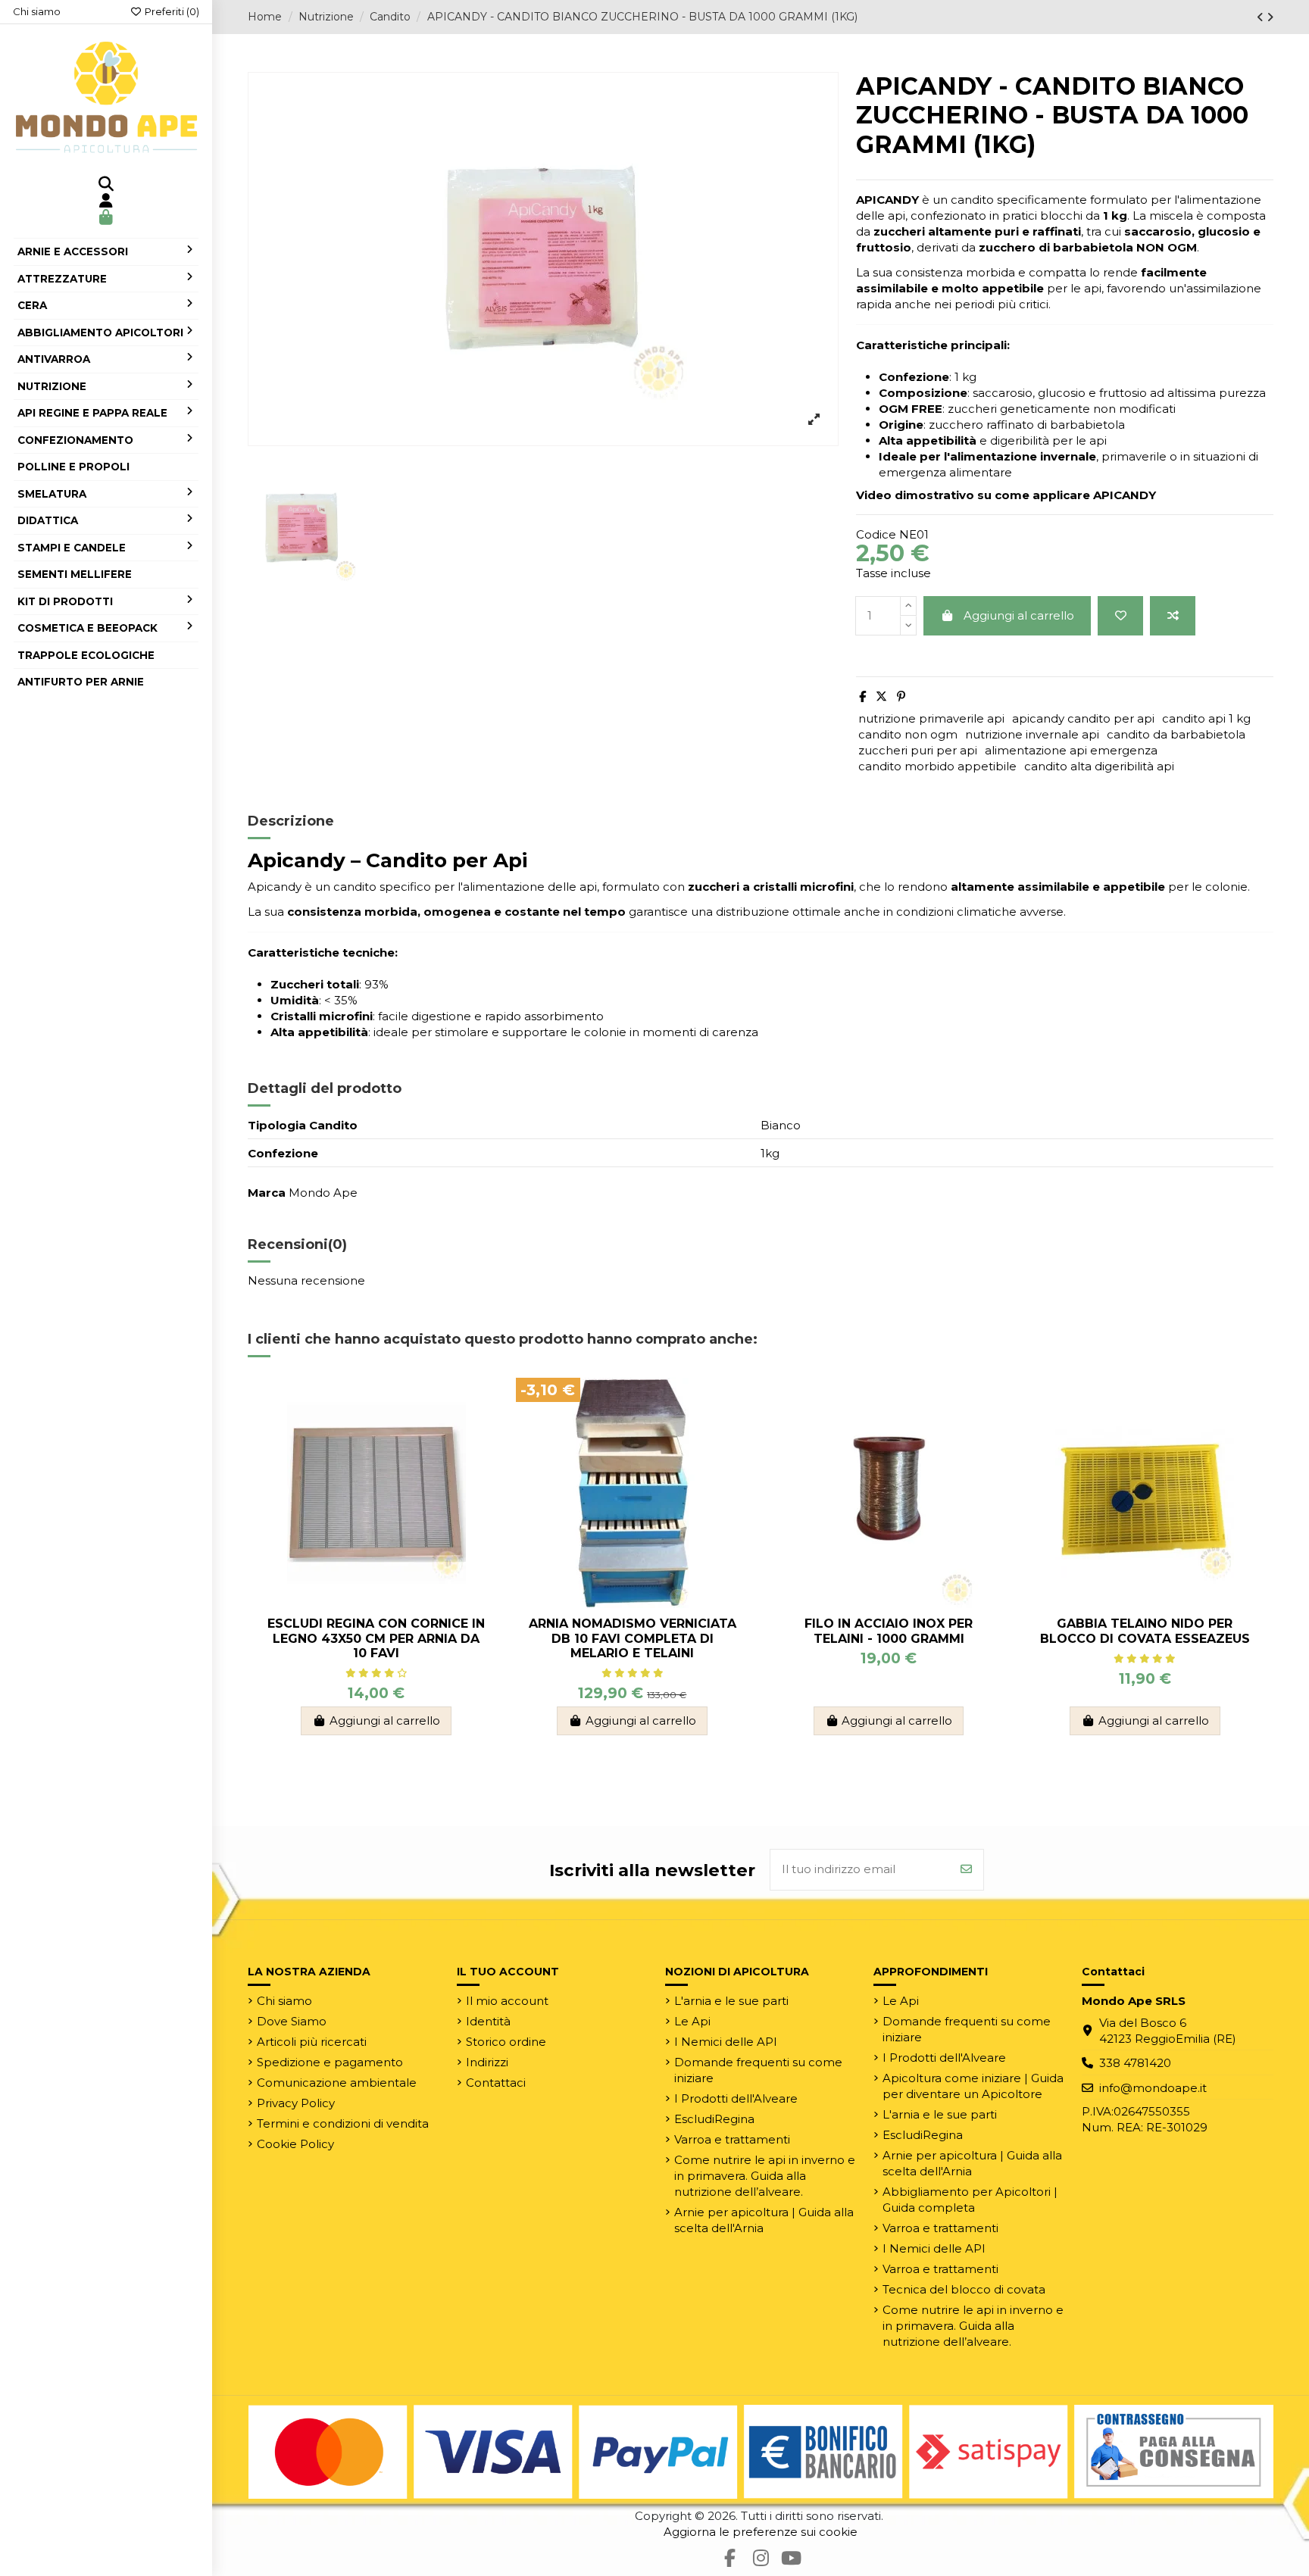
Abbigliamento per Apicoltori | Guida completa (970, 2200)
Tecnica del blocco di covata (964, 2289)
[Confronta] (1173, 616)
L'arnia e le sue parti (731, 2001)
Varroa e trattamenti (732, 2139)
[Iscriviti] (966, 1870)
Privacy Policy (296, 2103)
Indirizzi (487, 2062)
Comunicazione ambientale (337, 2083)
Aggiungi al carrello (1019, 615)
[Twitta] (881, 696)
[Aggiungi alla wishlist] (1120, 616)
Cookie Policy (295, 2144)
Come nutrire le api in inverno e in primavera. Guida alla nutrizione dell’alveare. (765, 2176)
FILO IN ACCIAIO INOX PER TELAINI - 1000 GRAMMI (889, 1631)
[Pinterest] (901, 696)
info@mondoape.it (1153, 2088)
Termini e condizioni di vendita (343, 2123)
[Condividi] (862, 696)
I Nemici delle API (726, 2042)
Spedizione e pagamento (330, 2062)
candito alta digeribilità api (1099, 766)
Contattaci (496, 2083)
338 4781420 (1135, 2063)
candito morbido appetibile (937, 766)
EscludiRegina (714, 2119)
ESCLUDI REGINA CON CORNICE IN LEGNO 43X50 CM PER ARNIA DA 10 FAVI (376, 1638)
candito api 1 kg (1206, 718)
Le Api (692, 2021)
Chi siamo (37, 11)
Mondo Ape (323, 1193)
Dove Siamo (292, 2021)
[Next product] (1270, 17)
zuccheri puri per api (918, 750)
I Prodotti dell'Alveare (736, 2098)
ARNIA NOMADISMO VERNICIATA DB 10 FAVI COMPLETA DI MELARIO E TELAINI (633, 1638)
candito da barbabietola (1176, 734)
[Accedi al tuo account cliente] (106, 201)
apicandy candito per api (1083, 718)
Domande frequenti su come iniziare (758, 2070)
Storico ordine (506, 2042)
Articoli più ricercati (312, 2042)
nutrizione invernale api (1032, 734)
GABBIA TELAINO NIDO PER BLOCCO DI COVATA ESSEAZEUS (1145, 1631)
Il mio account (507, 2001)
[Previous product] (1262, 17)
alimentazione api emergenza (1071, 750)
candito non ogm (908, 734)
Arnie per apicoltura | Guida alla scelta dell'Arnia (764, 2220)
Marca (267, 1193)
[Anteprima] (481, 1456)
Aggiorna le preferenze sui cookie (761, 2532)
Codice (876, 534)
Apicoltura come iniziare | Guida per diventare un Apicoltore (973, 2086)
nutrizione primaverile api (931, 718)
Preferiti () (171, 11)
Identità (488, 2021)
